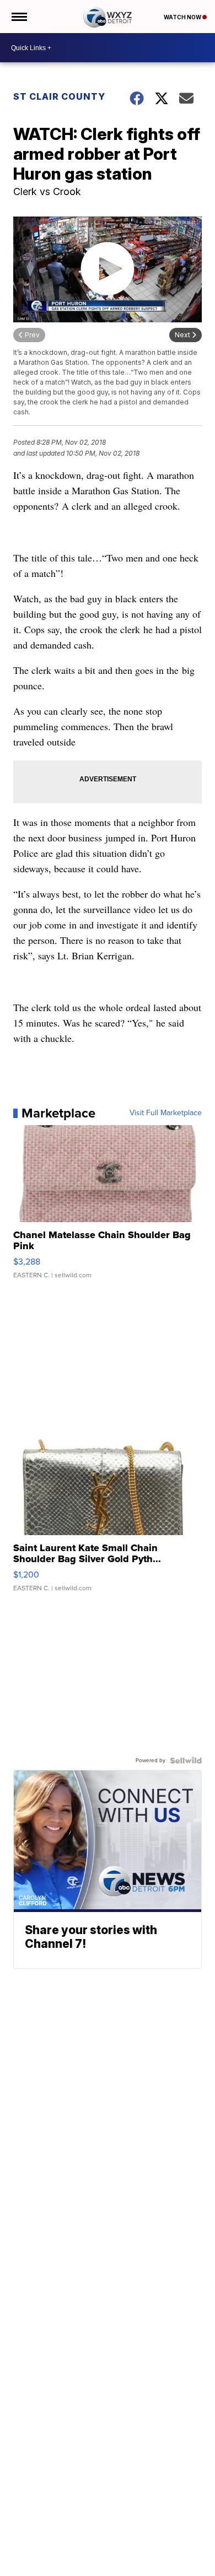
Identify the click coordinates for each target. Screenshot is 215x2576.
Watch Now (183, 17)
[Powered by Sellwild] (186, 1760)
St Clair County (59, 96)
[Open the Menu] (18, 17)
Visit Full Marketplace (166, 1113)
